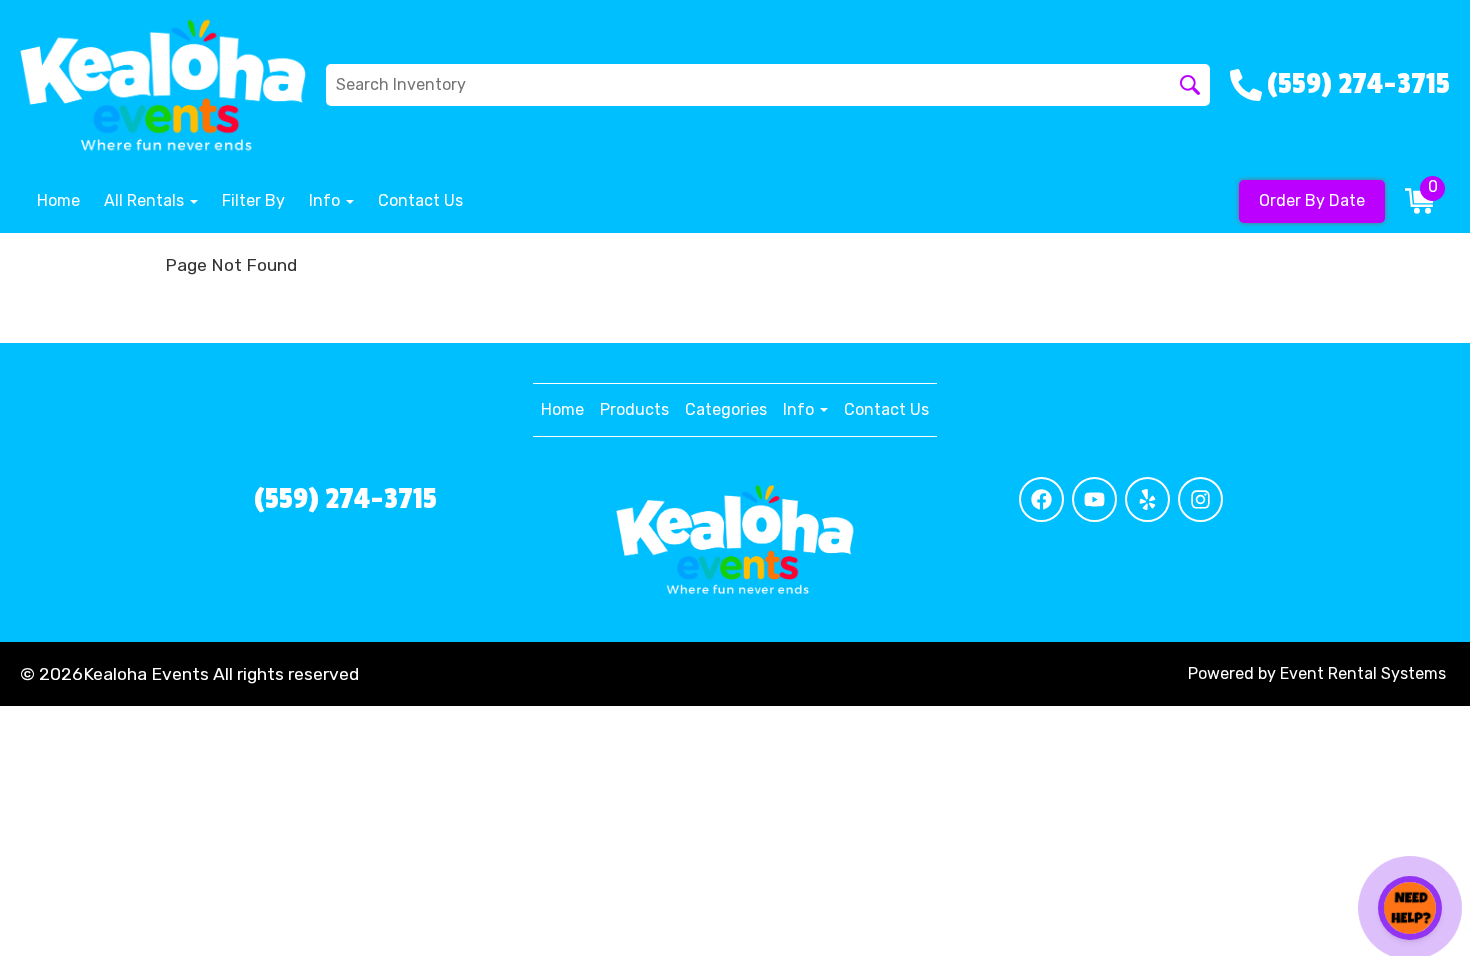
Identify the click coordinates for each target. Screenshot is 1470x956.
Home (58, 200)
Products (634, 409)
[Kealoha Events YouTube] (1094, 499)
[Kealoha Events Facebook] (1041, 499)
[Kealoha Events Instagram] (1200, 499)
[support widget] (1410, 908)
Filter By (253, 200)
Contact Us (420, 200)
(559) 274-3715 (345, 499)
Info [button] (326, 200)
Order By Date (1312, 200)
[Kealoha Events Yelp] (1147, 499)
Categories (726, 409)
